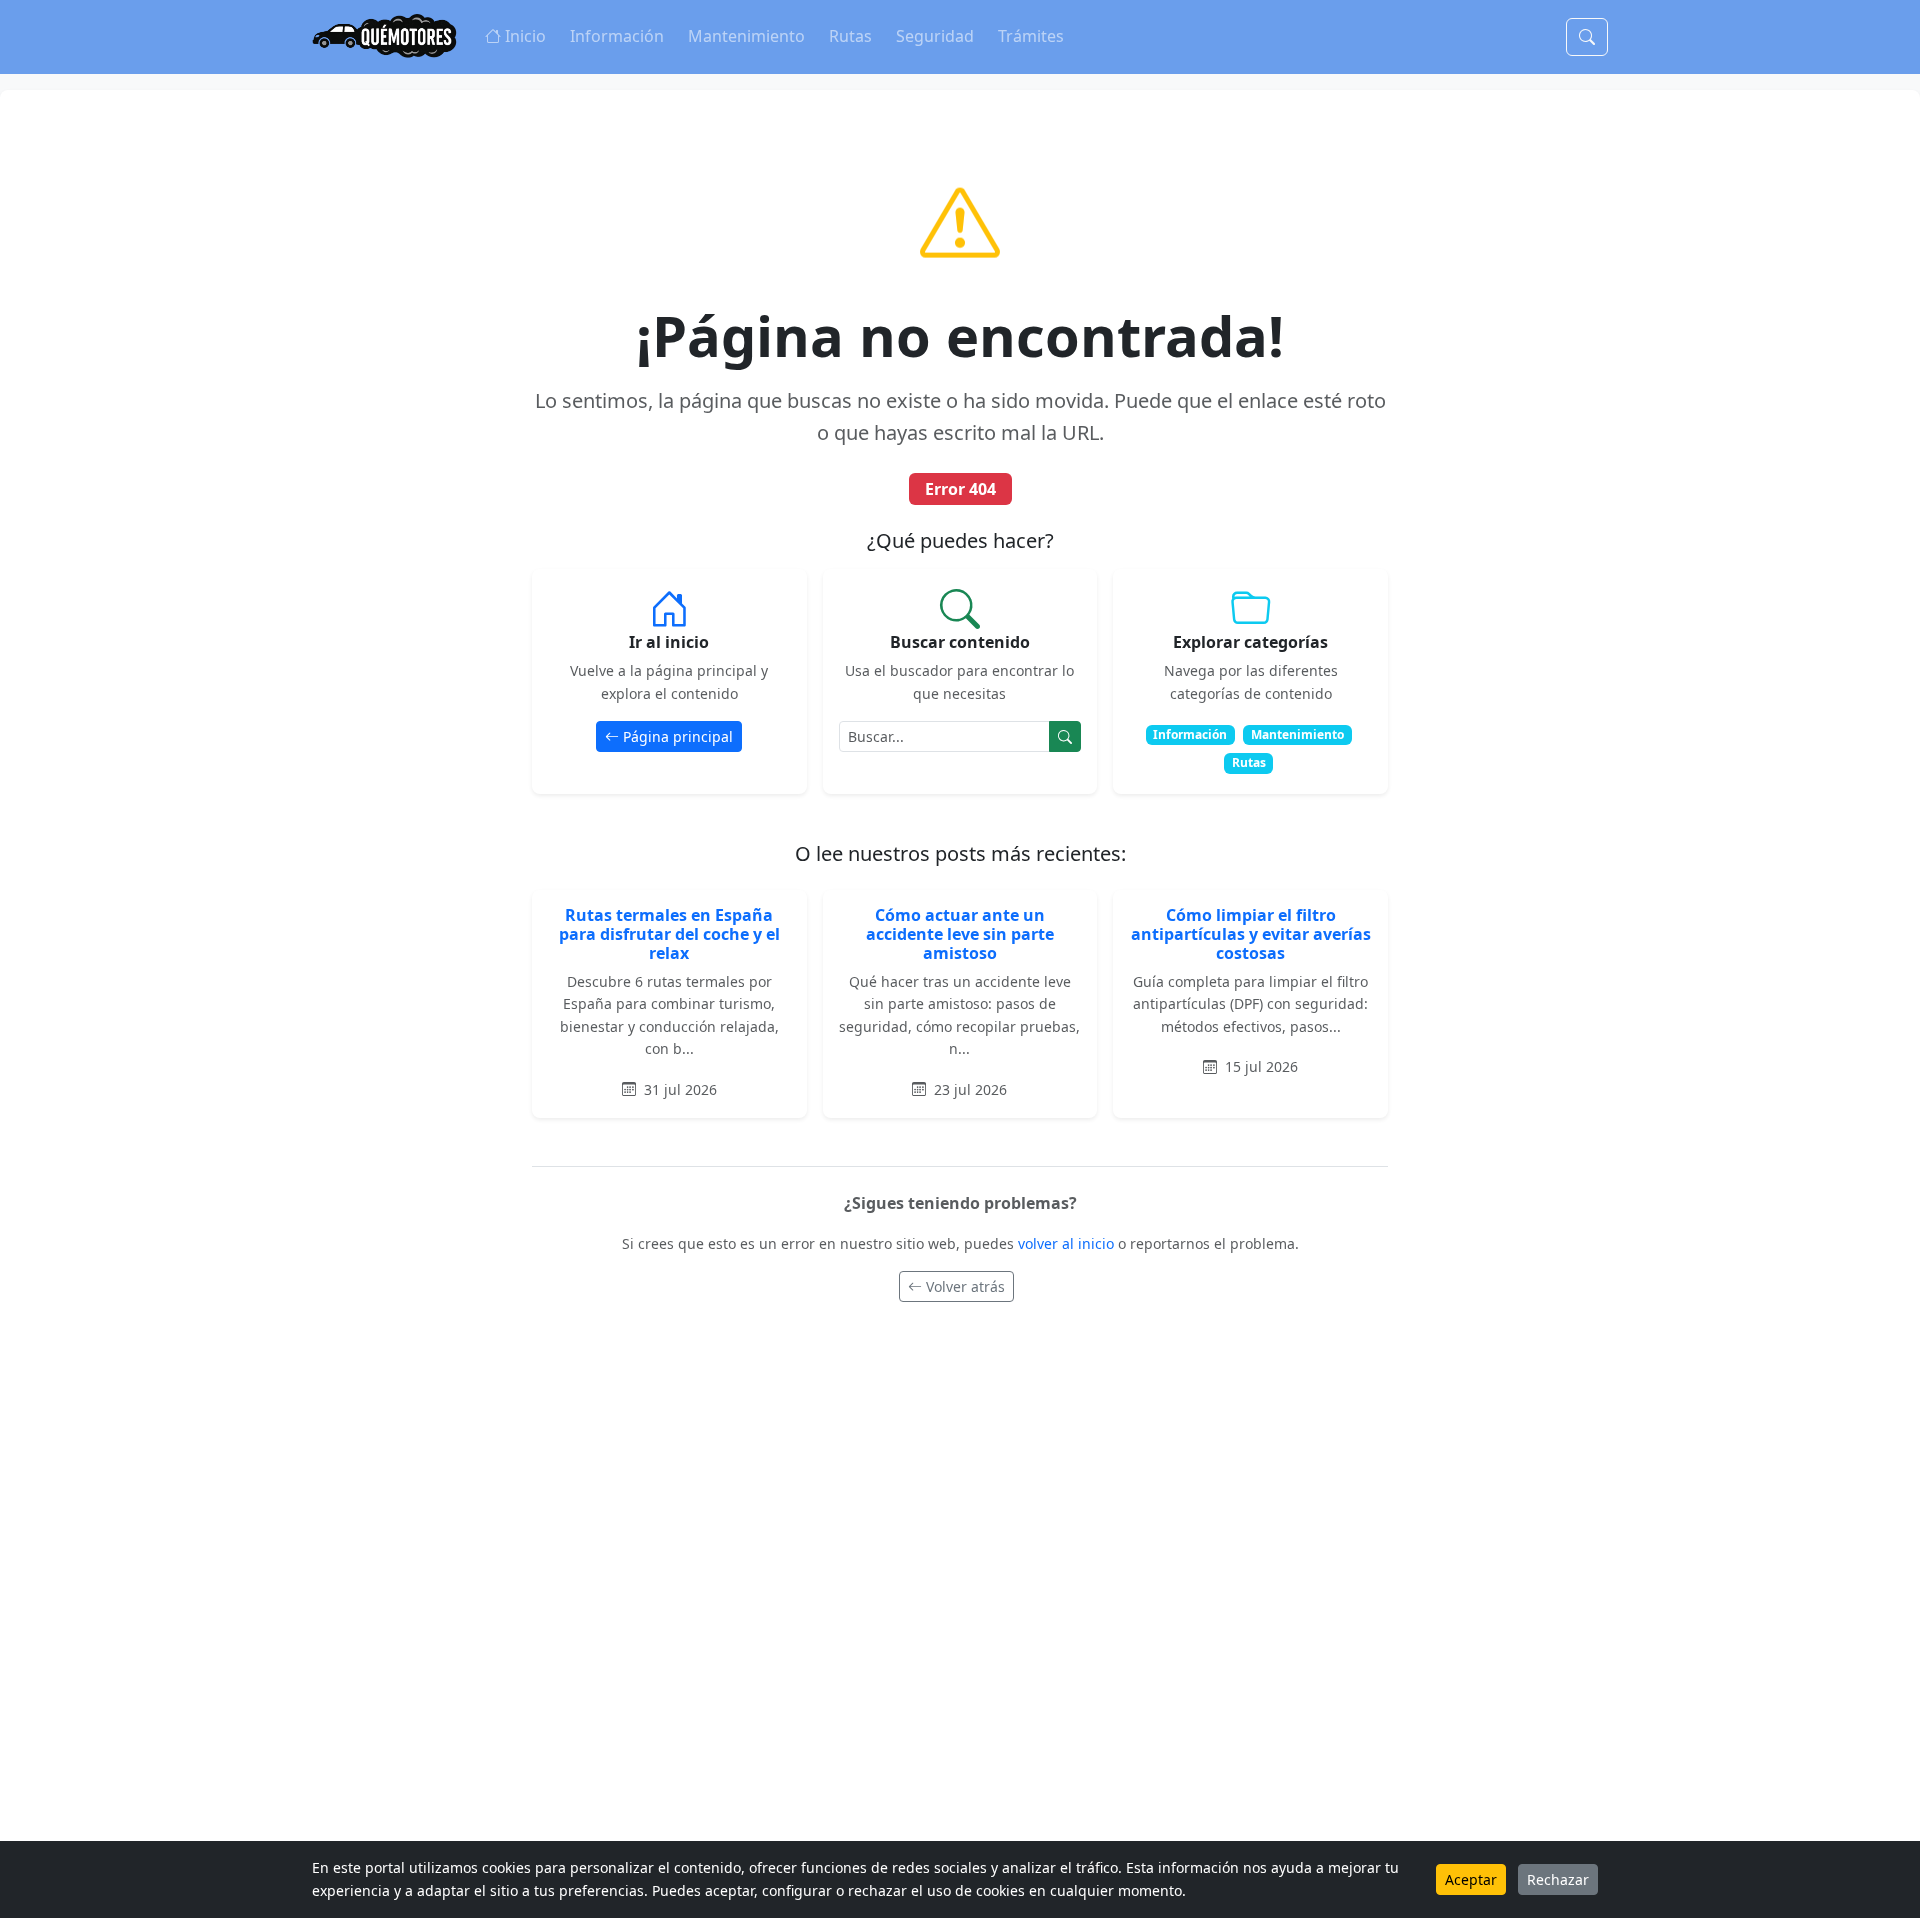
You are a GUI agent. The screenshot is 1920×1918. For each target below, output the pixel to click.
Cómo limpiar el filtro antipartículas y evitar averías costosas (1251, 934)
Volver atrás (965, 1286)
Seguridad (935, 36)
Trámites (1031, 36)
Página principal (678, 736)
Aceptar (1471, 1879)
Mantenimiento (746, 36)
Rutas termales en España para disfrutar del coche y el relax (669, 934)
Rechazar (1558, 1879)
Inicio (525, 36)
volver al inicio (1068, 1243)
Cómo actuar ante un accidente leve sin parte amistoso (960, 934)
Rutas (850, 36)
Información (617, 36)
